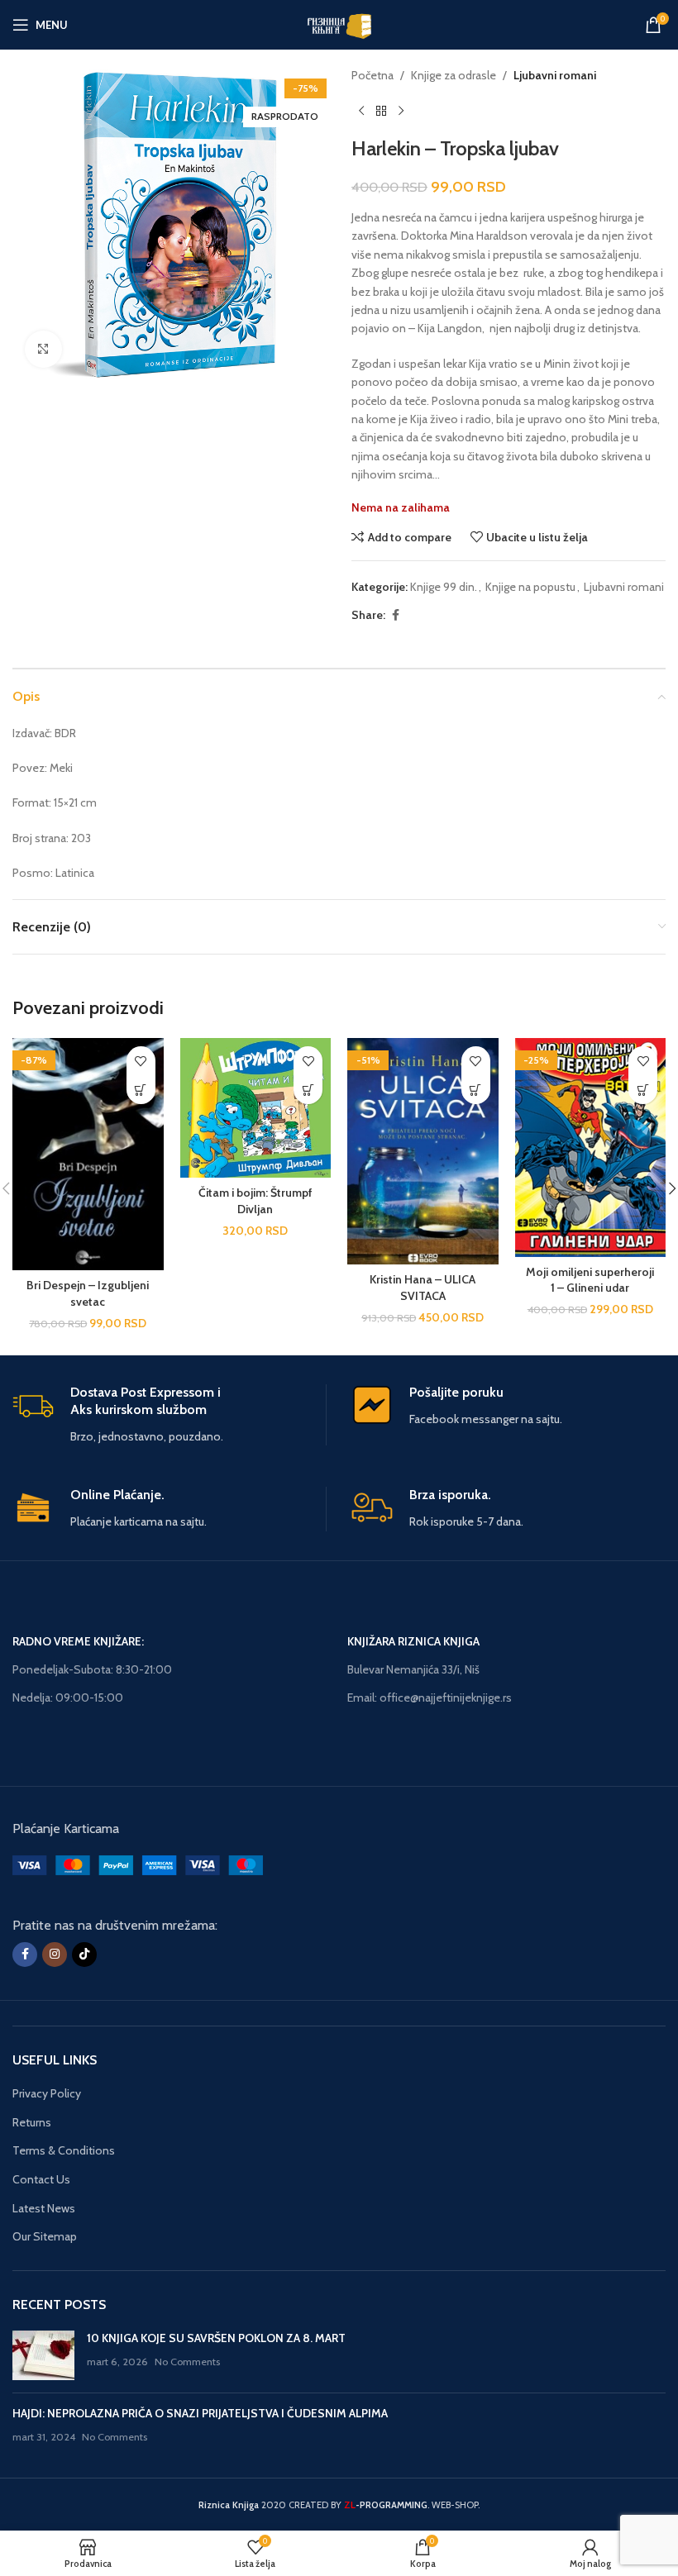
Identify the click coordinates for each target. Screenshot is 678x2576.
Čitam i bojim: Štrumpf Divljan (255, 1201)
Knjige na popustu (530, 587)
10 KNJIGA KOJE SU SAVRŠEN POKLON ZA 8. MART (216, 2338)
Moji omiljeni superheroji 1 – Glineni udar (590, 1280)
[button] (141, 1090)
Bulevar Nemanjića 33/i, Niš (413, 1669)
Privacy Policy (47, 2093)
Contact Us (41, 2179)
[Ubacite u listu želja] (141, 1061)
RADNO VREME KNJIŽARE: (78, 1641)
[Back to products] (381, 111)
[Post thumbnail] (43, 2355)
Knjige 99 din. (444, 587)
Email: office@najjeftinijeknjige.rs (430, 1697)
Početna (372, 75)
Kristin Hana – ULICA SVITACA (423, 1288)
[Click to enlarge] (43, 349)
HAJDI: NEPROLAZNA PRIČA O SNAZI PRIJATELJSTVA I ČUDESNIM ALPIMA (200, 2413)
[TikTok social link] (84, 1955)
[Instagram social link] (55, 1955)
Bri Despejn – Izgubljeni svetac (88, 1293)
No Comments (187, 2362)
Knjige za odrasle (454, 75)
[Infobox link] (169, 1415)
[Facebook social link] (395, 615)
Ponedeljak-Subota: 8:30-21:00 (92, 1669)
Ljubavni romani (555, 75)
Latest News (44, 2208)
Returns (32, 2122)
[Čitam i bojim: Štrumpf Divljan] (256, 1108)
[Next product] (401, 111)
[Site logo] (339, 23)
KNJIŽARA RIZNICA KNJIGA (413, 1641)
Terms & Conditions (64, 2150)
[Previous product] (361, 111)
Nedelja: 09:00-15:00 (68, 1697)
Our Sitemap (45, 2236)
